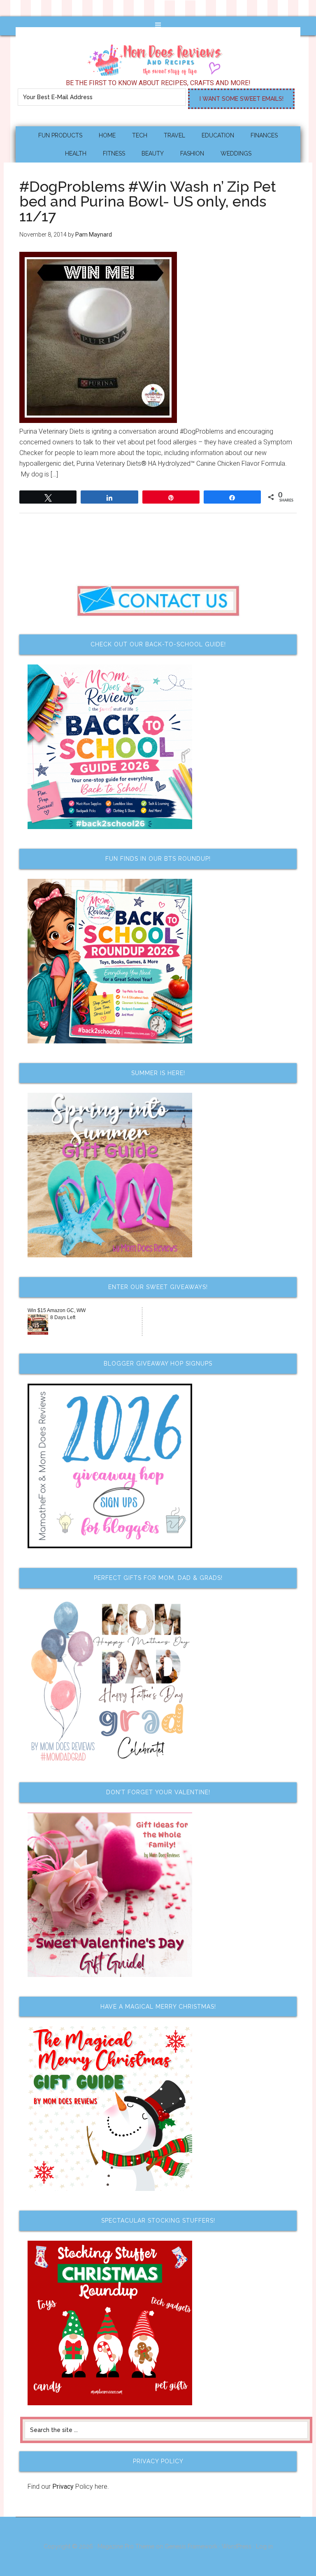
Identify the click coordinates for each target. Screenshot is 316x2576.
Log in (264, 2546)
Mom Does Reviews (158, 57)
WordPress (237, 2546)
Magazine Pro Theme (126, 2546)
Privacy (63, 2487)
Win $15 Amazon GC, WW (57, 1310)
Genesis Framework (191, 2546)
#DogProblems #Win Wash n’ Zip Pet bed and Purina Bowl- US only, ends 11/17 (148, 201)
